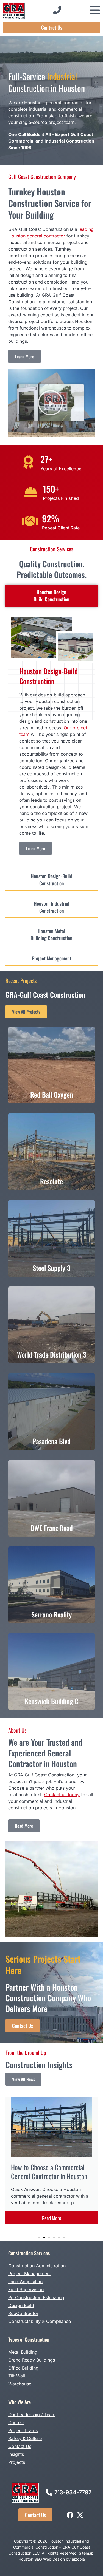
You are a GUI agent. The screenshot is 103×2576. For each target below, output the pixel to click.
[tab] (51, 596)
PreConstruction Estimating (36, 2297)
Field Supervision (26, 2289)
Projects (17, 2462)
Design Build (21, 2305)
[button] (51, 403)
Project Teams (23, 2430)
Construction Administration (37, 2266)
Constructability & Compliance (40, 2321)
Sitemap (86, 2553)
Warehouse (20, 2384)
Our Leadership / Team (32, 2415)
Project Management (30, 2274)
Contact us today (62, 1795)
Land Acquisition (25, 2282)
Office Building (23, 2368)
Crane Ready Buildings (32, 2360)
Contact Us (20, 2446)
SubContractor (23, 2313)
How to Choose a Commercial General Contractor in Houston (49, 2172)
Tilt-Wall (17, 2376)
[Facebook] (70, 2515)
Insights (17, 2454)
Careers (16, 2422)
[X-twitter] (80, 2515)
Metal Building (23, 2352)
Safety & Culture (25, 2438)
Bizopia (78, 2559)
